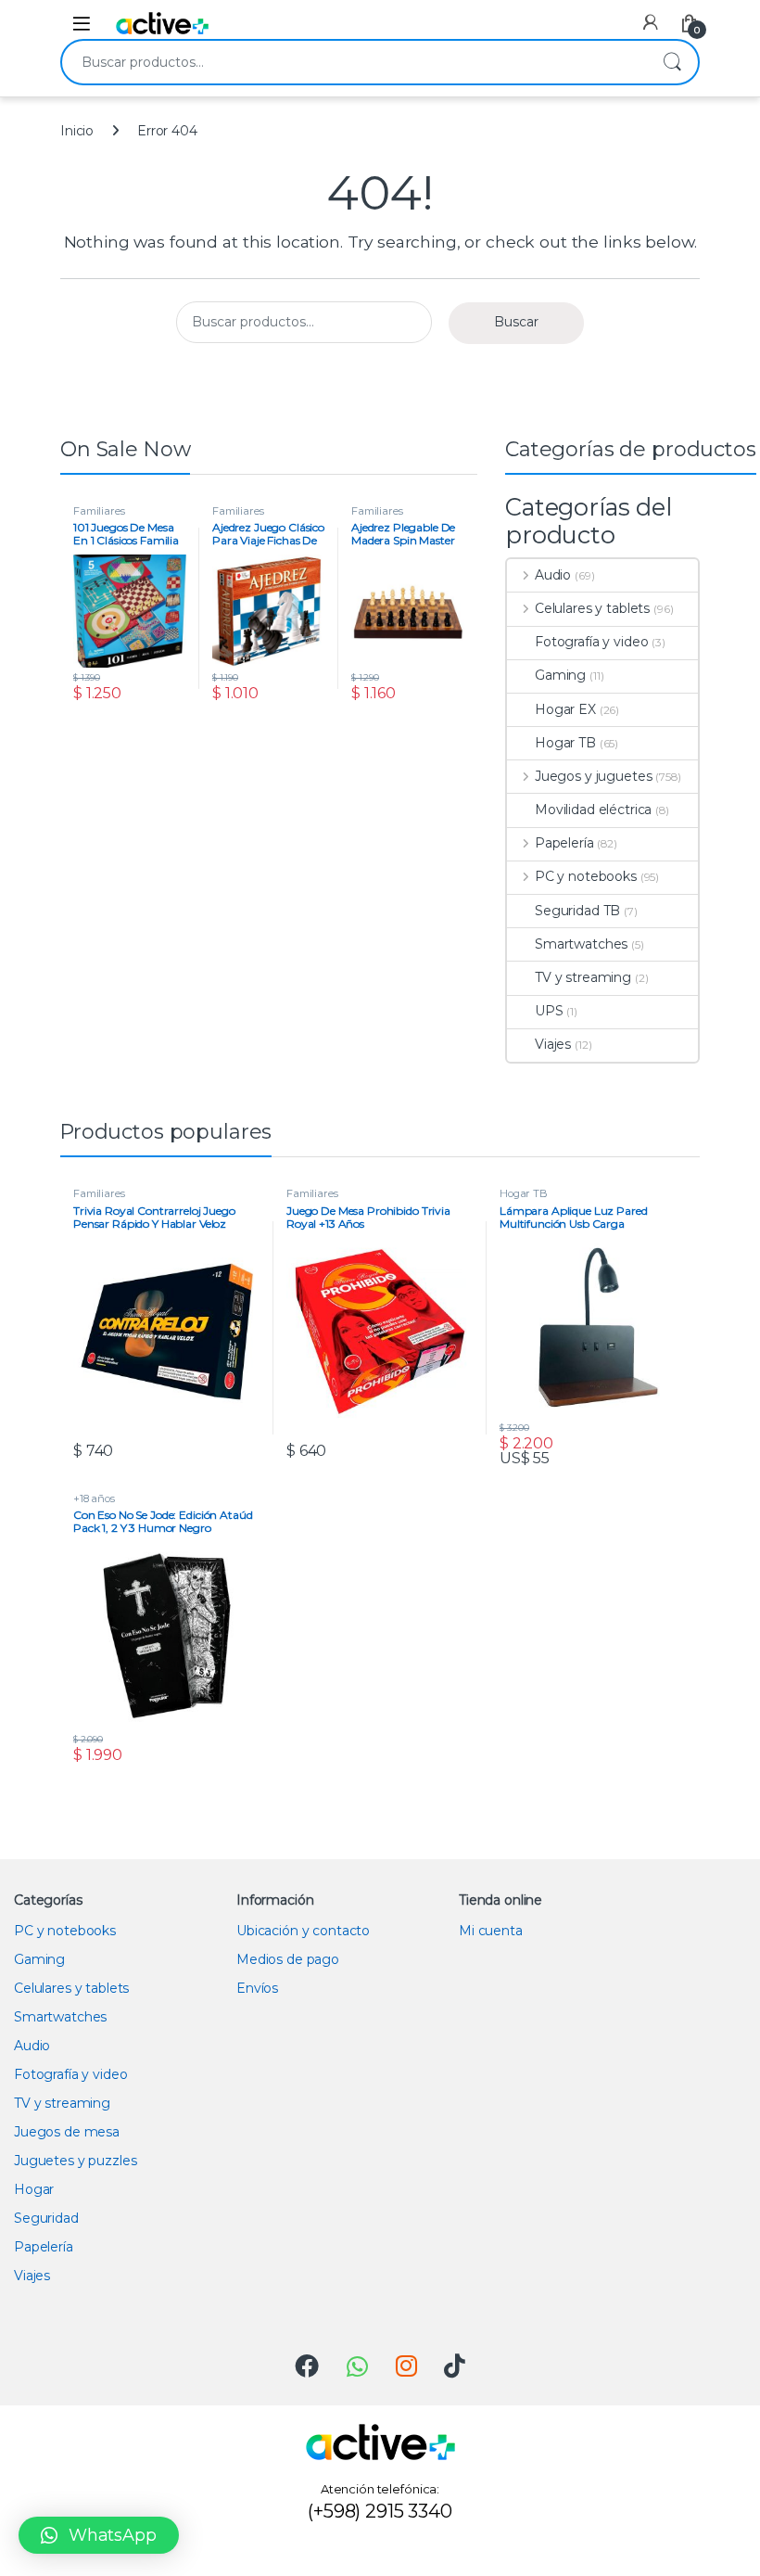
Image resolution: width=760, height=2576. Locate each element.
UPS (549, 1011)
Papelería (564, 843)
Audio (553, 575)
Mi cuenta (491, 1931)
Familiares (99, 511)
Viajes (553, 1044)
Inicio (77, 131)
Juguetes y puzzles (75, 2161)
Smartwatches (581, 944)
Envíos (257, 1988)
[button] (99, 2535)
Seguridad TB (577, 911)
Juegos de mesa (67, 2132)
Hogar (34, 2189)
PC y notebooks (586, 876)
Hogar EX (565, 709)
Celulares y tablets (592, 608)
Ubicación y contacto (303, 1931)
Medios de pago (288, 1959)
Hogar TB (565, 743)
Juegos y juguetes (593, 776)
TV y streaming (583, 977)
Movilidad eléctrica (593, 810)
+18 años (94, 1498)
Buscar (672, 62)
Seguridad (46, 2218)
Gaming (560, 675)
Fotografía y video (591, 642)
